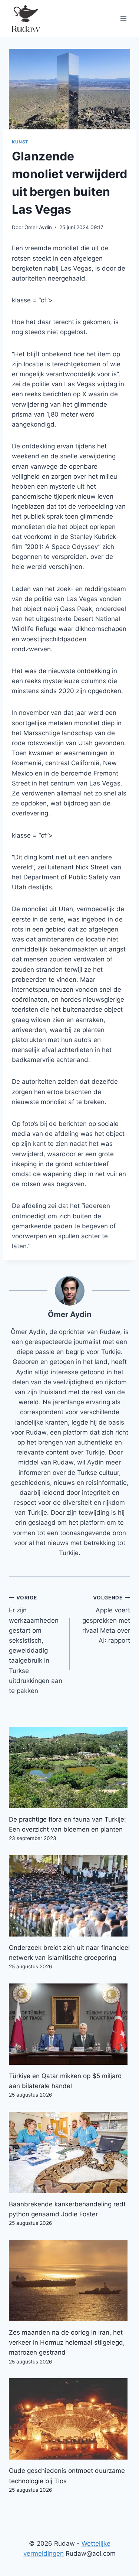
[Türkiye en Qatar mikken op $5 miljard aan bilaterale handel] (69, 2024)
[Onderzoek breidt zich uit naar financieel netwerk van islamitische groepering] (69, 1896)
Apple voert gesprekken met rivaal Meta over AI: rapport (106, 1619)
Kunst (20, 142)
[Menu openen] (123, 18)
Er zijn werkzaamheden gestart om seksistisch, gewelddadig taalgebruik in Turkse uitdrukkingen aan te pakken (36, 1645)
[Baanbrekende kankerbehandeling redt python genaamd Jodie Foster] (69, 2152)
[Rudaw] (26, 18)
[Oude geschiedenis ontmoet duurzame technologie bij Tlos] (69, 2419)
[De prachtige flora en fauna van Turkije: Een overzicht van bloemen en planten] (69, 1768)
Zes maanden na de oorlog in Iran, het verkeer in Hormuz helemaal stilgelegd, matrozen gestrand (67, 2342)
